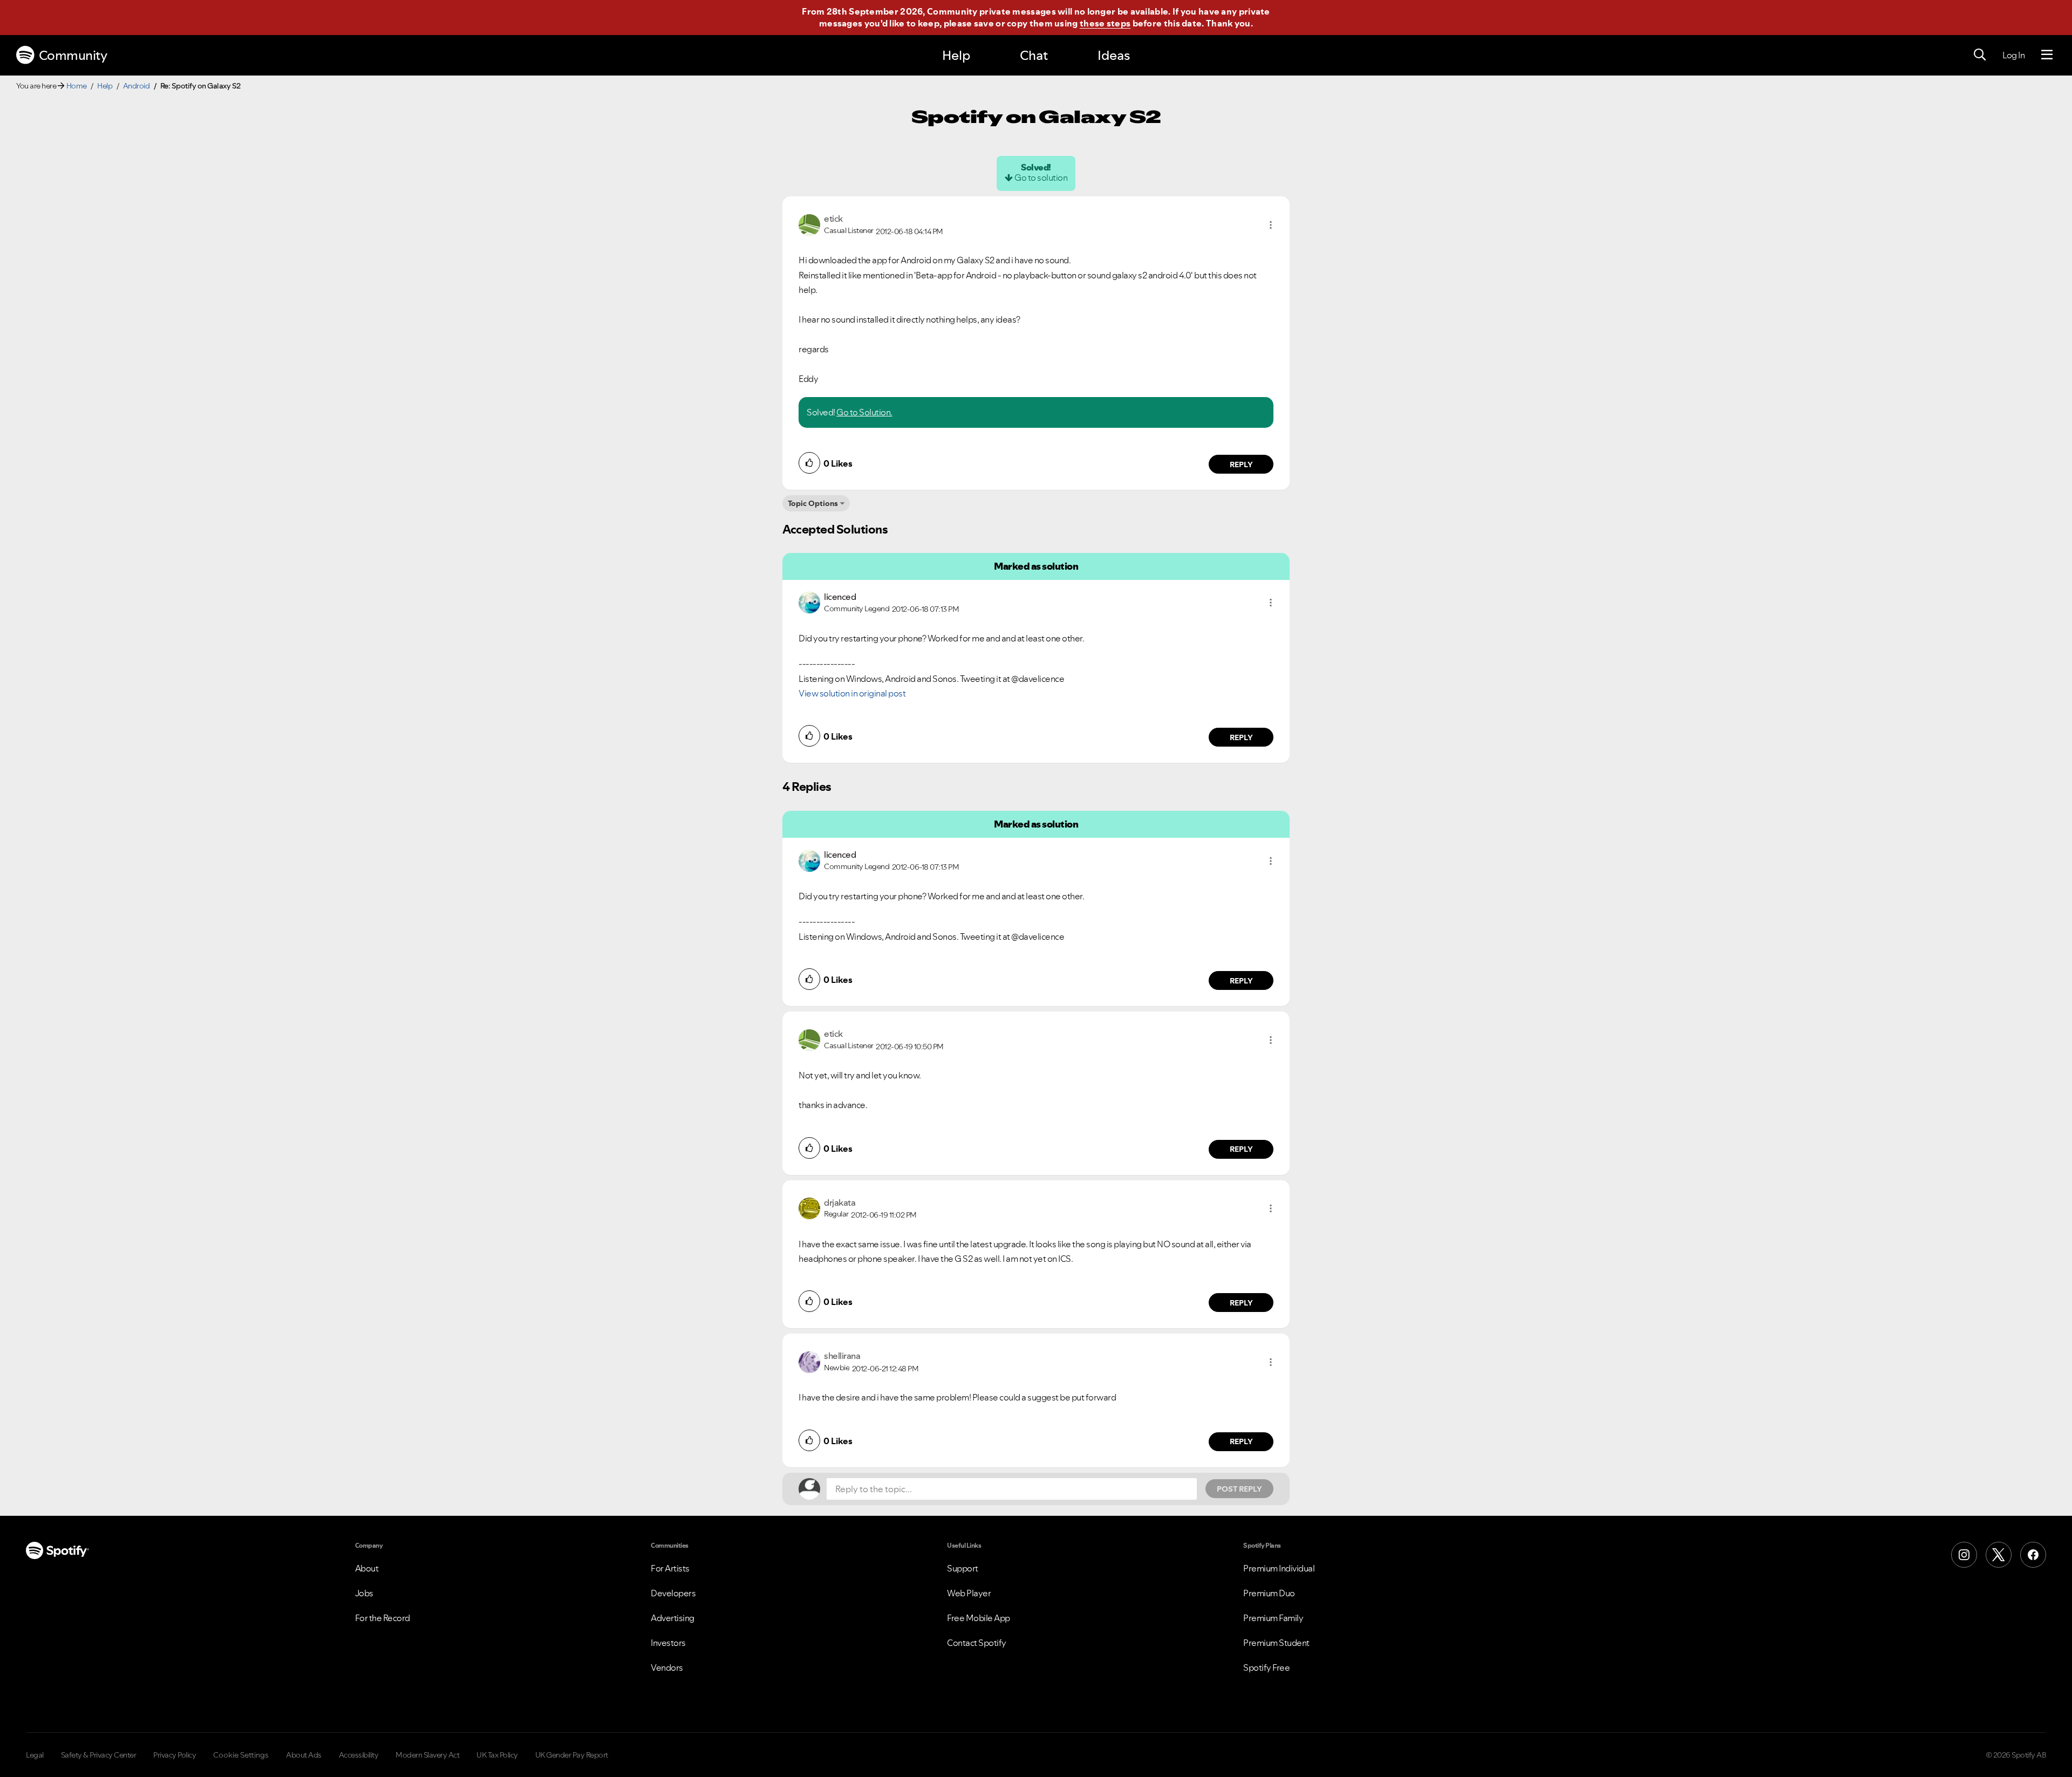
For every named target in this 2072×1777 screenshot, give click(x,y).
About (367, 1568)
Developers (673, 1593)
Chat (1034, 55)
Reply (1241, 464)
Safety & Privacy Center (99, 1755)
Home (77, 86)
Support (963, 1568)
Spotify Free (1266, 1667)
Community (73, 55)
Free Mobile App (979, 1618)
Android (137, 86)
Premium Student (1276, 1643)
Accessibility (359, 1755)
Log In (2013, 55)
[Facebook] (2033, 1555)
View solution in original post (852, 693)
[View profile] (809, 224)
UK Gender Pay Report (572, 1755)
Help (956, 55)
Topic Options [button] (813, 503)
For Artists (670, 1568)
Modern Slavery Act (427, 1755)
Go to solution (1041, 177)
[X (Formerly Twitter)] (1999, 1555)
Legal (35, 1755)
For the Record (383, 1618)
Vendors (667, 1667)
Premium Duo (1269, 1593)
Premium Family (1273, 1618)
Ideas (1114, 55)
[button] (1271, 225)
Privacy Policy (175, 1755)
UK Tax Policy (497, 1755)
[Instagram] (1964, 1555)
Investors (668, 1643)
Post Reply (1239, 1489)
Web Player (969, 1593)
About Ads (304, 1755)
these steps (1105, 23)
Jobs (364, 1593)
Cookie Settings (241, 1755)
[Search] (1980, 55)
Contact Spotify (977, 1643)
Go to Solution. (864, 412)
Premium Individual (1279, 1568)
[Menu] (2047, 55)
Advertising (673, 1618)
